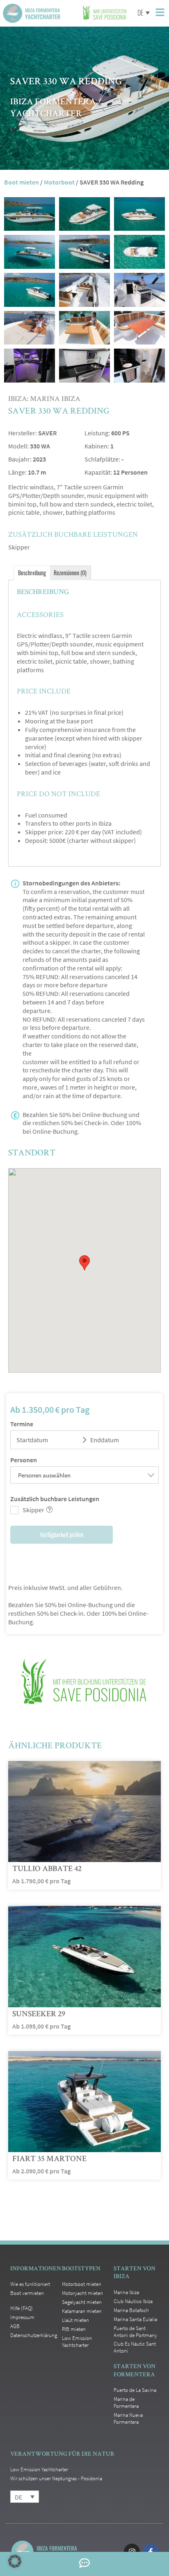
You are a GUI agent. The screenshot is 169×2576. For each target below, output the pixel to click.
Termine (22, 1424)
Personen (24, 1460)
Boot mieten (22, 182)
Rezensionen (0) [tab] (70, 573)
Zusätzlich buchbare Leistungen (55, 1499)
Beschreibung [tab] (32, 573)
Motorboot (59, 182)
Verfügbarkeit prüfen (62, 1535)
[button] (15, 2561)
